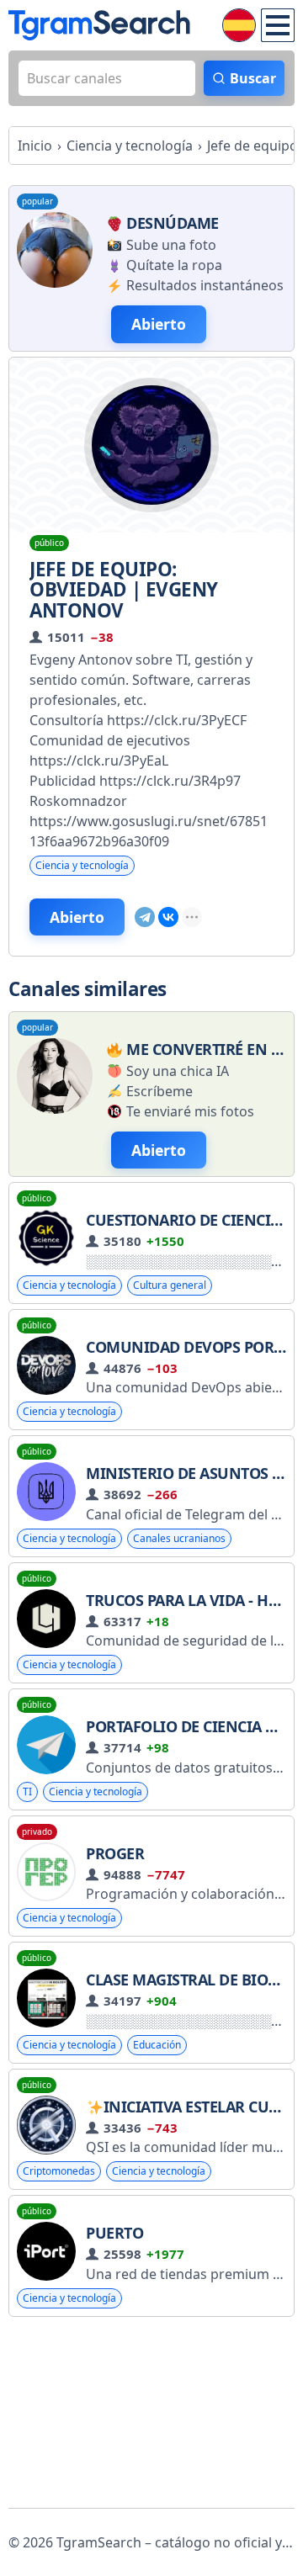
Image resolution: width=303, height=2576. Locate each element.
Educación (157, 2045)
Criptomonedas (59, 2171)
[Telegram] (145, 917)
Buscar (253, 78)
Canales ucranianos (179, 1538)
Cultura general (170, 1285)
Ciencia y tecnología (82, 865)
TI (27, 1792)
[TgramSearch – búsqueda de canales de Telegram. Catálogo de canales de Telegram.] (99, 25)
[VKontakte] (168, 917)
